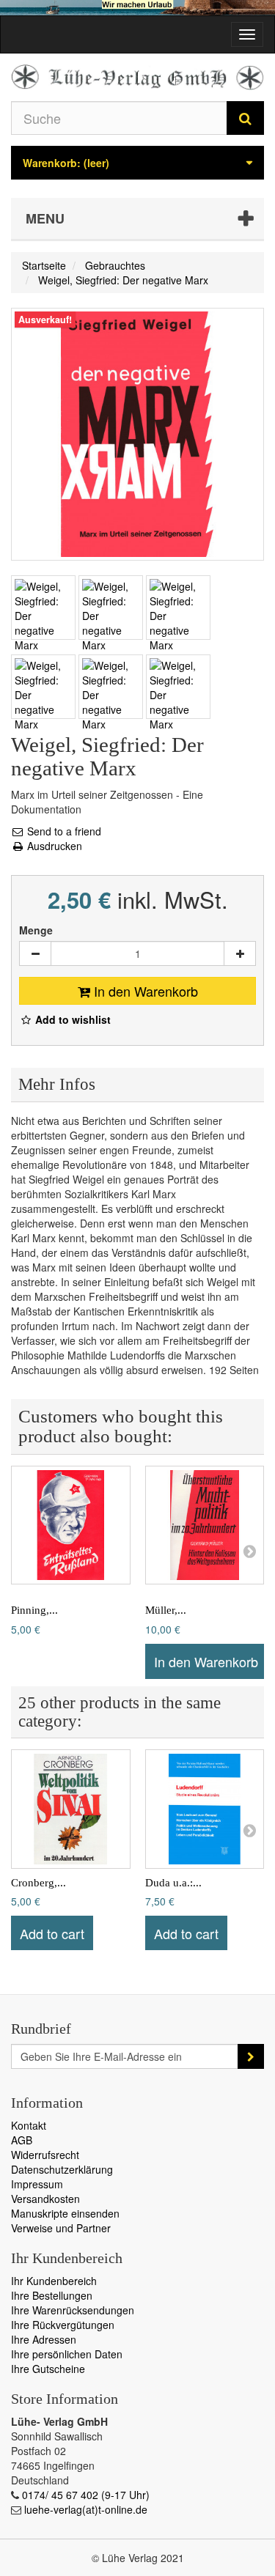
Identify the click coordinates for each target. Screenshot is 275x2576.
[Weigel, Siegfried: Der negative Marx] (43, 608)
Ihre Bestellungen (52, 2295)
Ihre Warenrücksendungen (73, 2310)
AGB (22, 2140)
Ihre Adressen (44, 2339)
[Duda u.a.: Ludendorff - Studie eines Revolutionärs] (205, 1809)
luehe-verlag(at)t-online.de (86, 2509)
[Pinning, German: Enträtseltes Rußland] (71, 1525)
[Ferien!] (137, 8)
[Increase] (240, 953)
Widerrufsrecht (45, 2155)
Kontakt (29, 2125)
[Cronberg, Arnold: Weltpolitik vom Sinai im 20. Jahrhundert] (71, 1809)
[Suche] (245, 118)
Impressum (37, 2184)
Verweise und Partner (61, 2228)
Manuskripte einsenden (65, 2213)
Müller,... (166, 1610)
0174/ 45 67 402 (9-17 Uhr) (86, 2495)
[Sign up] (251, 2056)
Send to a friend (63, 831)
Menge (36, 930)
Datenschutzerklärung (62, 2169)
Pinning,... (34, 1610)
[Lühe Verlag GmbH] (137, 77)
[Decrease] (35, 953)
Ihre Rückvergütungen (63, 2325)
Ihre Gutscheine (48, 2369)
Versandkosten (45, 2199)
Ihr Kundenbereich (54, 2281)
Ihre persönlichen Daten (67, 2354)
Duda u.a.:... (173, 1883)
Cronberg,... (38, 1883)
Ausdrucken (53, 846)
